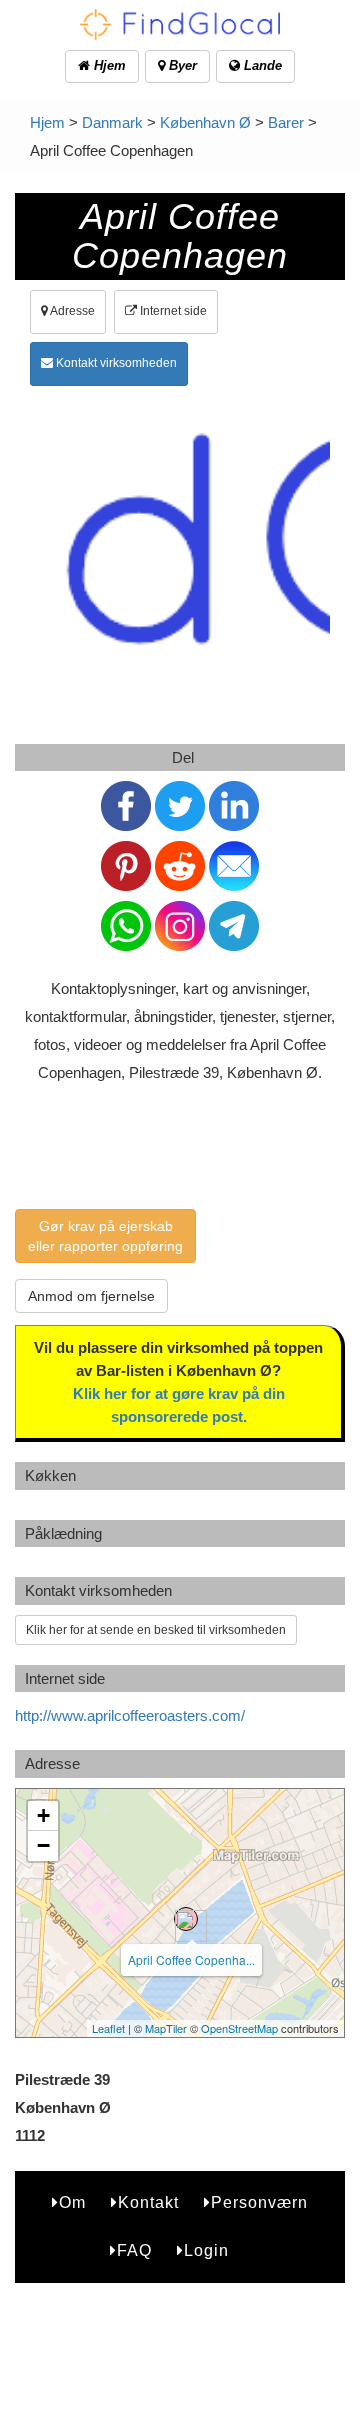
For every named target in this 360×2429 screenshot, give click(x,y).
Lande (261, 65)
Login (206, 2250)
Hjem (108, 65)
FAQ (134, 2250)
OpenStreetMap (239, 2028)
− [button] (43, 1845)
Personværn (259, 2202)
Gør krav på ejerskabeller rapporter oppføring (105, 1236)
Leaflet (108, 2028)
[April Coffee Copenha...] (186, 1919)
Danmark (112, 122)
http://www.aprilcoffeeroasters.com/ (130, 1715)
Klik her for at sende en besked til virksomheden (156, 1630)
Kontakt (148, 2202)
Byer (181, 65)
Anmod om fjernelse (91, 1296)
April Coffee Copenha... (191, 1959)
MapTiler (166, 2028)
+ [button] (43, 1815)
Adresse (71, 311)
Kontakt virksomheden (115, 363)
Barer (286, 122)
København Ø (205, 122)
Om (72, 2202)
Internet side (172, 311)
